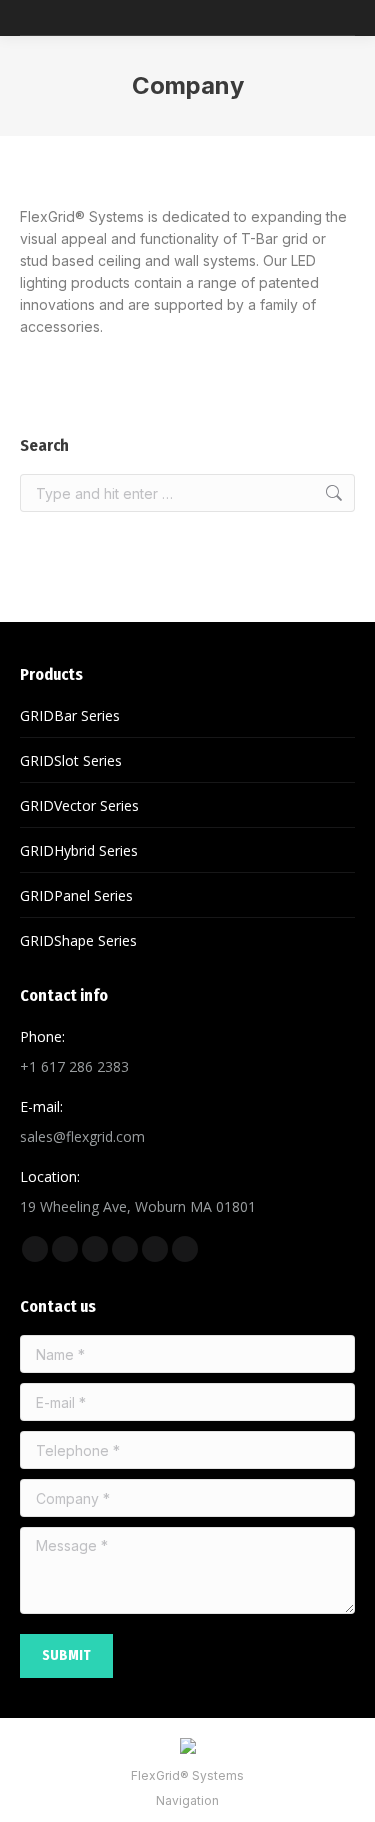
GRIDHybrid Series (79, 850)
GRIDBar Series (70, 715)
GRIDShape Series (78, 940)
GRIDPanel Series (76, 895)
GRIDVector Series (79, 805)
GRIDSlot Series (71, 760)
